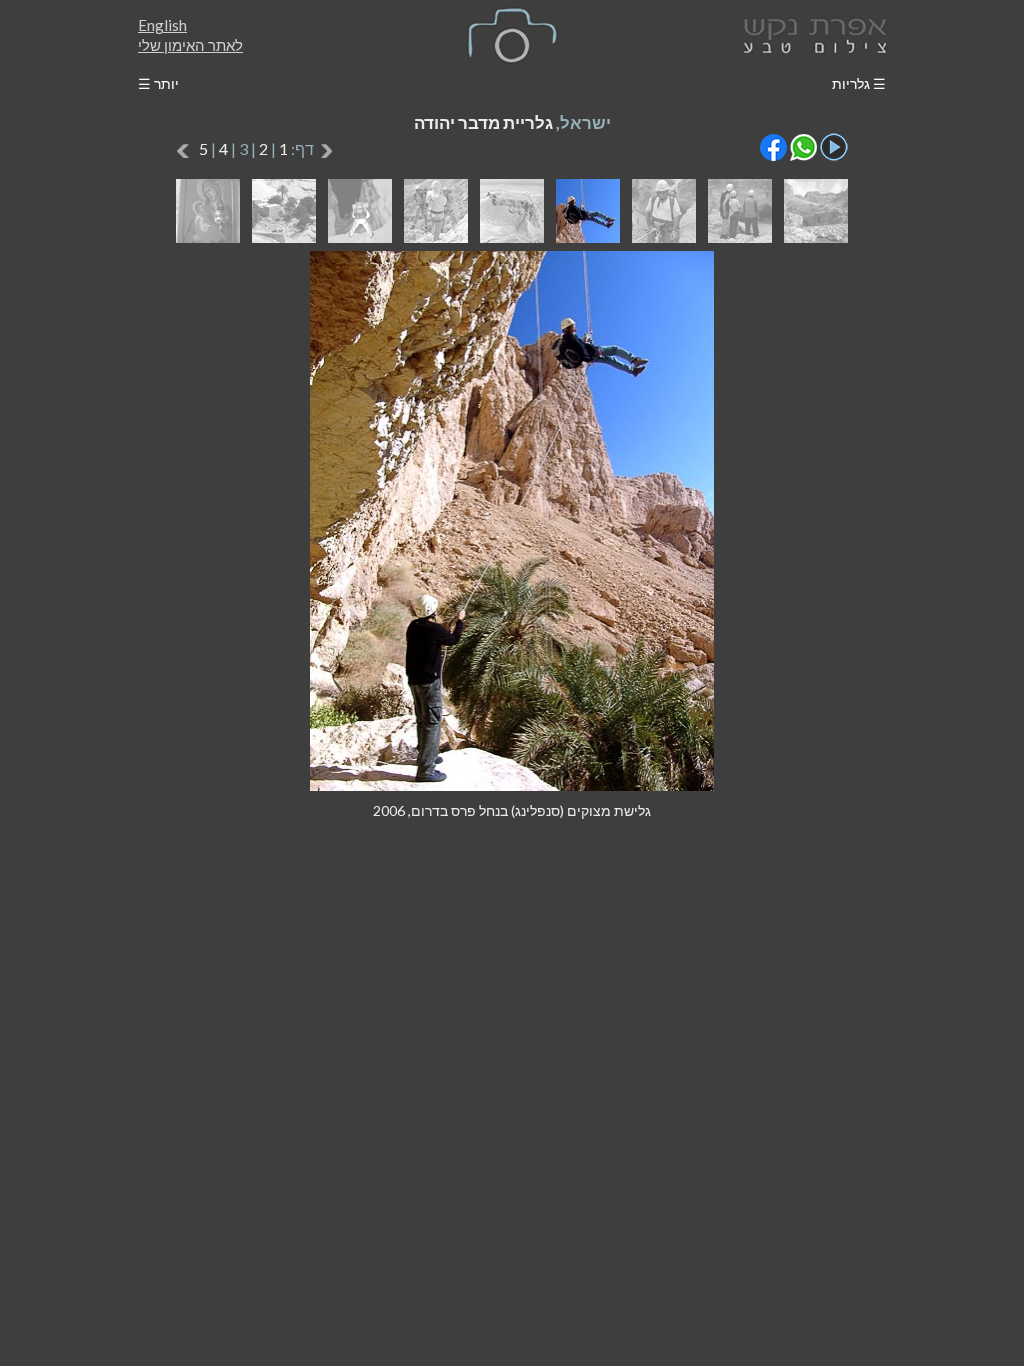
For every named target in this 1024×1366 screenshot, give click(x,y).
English (162, 25)
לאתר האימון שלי (190, 45)
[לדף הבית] (811, 33)
